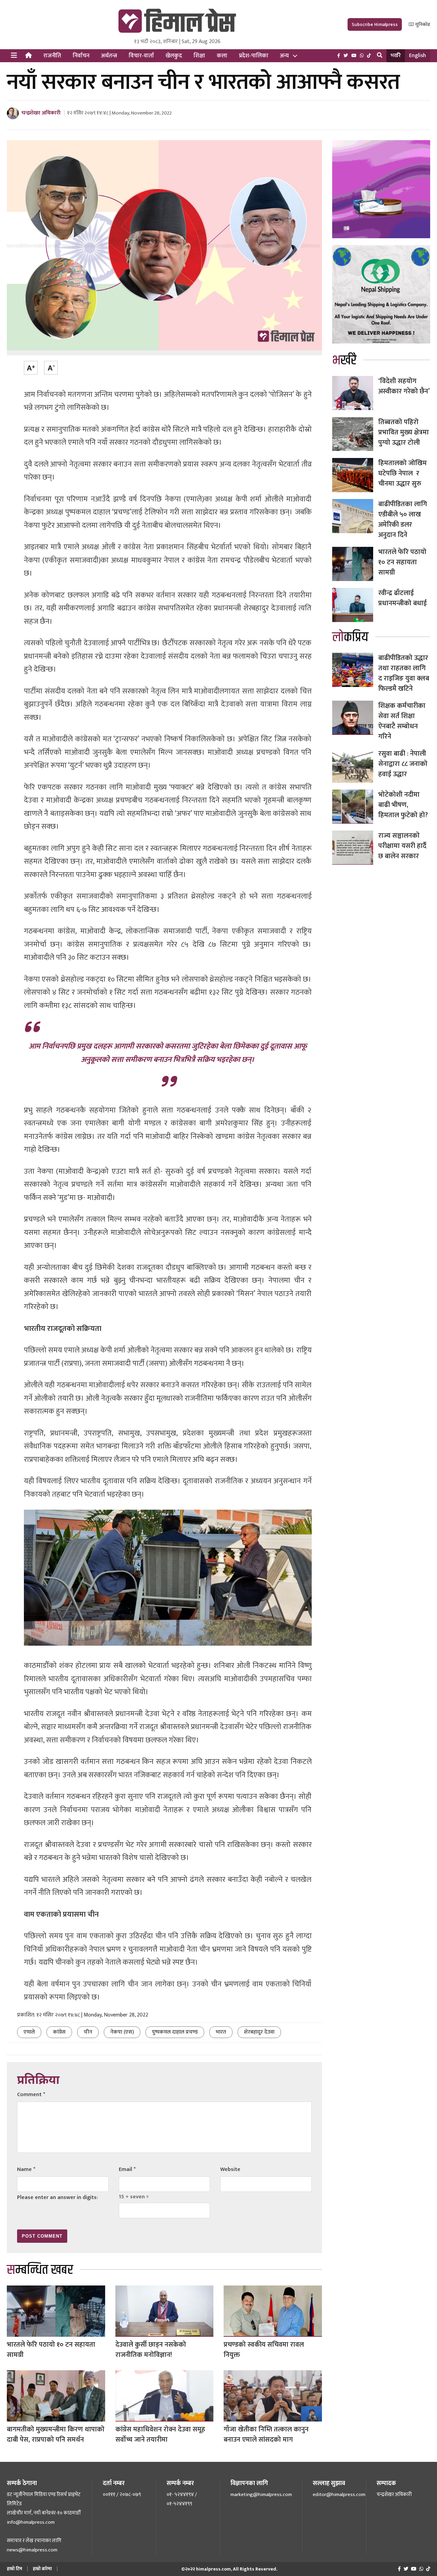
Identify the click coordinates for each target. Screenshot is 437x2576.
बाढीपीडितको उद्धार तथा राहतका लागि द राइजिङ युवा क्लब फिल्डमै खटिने (404, 673)
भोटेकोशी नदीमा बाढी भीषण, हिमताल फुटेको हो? (403, 805)
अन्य (284, 56)
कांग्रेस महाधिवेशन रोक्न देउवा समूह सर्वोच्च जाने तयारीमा (160, 2435)
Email (127, 2169)
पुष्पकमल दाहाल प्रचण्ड (175, 2032)
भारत (221, 2032)
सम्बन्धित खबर (40, 2270)
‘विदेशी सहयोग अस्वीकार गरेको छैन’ (404, 386)
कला (222, 56)
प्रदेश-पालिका (254, 56)
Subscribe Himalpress (375, 24)
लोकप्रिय (350, 637)
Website (230, 2169)
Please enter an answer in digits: (58, 2197)
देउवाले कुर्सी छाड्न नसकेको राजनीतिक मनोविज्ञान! (151, 2350)
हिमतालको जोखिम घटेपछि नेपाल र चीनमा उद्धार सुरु (403, 473)
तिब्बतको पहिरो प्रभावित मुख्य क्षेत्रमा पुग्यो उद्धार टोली (404, 432)
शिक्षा (199, 56)
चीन (88, 2032)
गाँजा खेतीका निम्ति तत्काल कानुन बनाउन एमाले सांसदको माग (266, 2435)
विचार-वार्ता (141, 56)
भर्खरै (396, 56)
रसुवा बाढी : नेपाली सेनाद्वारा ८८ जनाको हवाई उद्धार (403, 764)
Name (26, 2169)
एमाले (29, 2032)
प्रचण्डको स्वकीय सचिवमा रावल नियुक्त (264, 2350)
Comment (31, 2095)
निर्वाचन (81, 56)
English (418, 56)
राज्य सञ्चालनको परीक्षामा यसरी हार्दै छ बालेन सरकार (402, 846)
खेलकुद (174, 56)
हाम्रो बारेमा (42, 2569)
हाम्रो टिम (15, 2569)
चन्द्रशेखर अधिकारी (41, 113)
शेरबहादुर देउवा (259, 2032)
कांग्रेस (59, 2032)
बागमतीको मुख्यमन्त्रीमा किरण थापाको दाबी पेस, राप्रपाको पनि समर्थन (56, 2435)
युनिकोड (422, 24)
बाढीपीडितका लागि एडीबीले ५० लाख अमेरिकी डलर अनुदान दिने (403, 520)
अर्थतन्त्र (109, 56)
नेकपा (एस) (122, 2032)
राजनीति (52, 56)
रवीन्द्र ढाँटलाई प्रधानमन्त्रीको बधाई (403, 598)
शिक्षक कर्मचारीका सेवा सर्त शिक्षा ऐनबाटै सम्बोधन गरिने (402, 721)
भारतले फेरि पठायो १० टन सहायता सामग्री (51, 2350)
